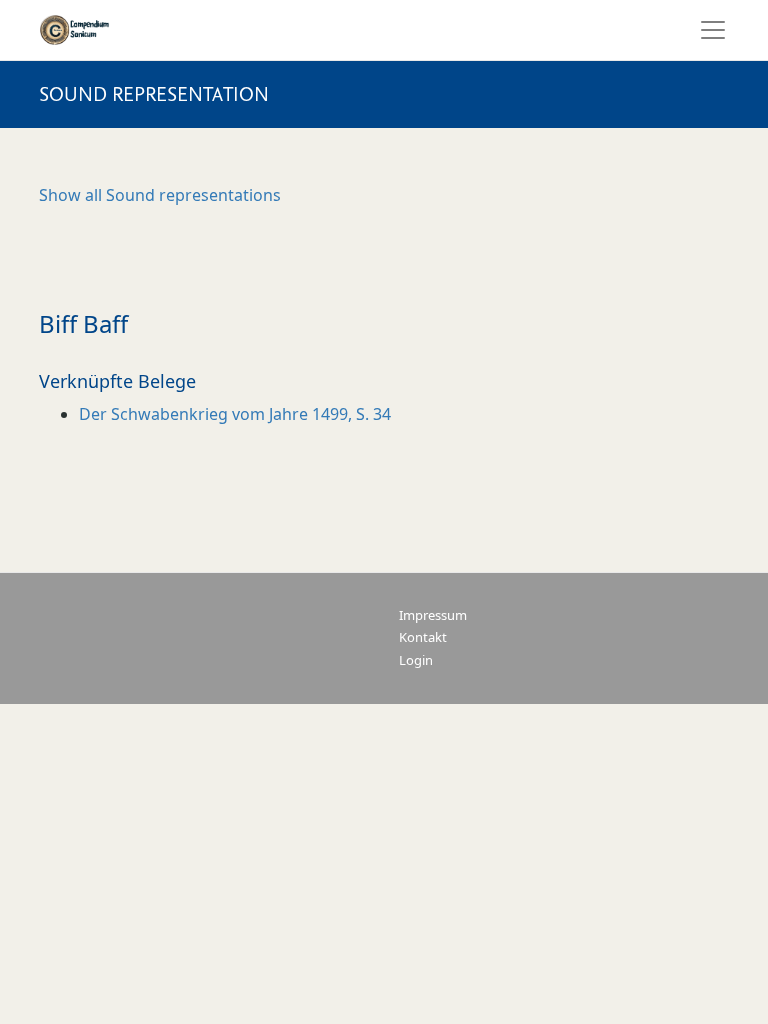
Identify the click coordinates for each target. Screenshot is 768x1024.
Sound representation (154, 94)
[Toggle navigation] (707, 30)
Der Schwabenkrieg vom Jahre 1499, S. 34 (235, 414)
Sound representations (160, 195)
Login (416, 660)
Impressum (433, 615)
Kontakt (423, 637)
